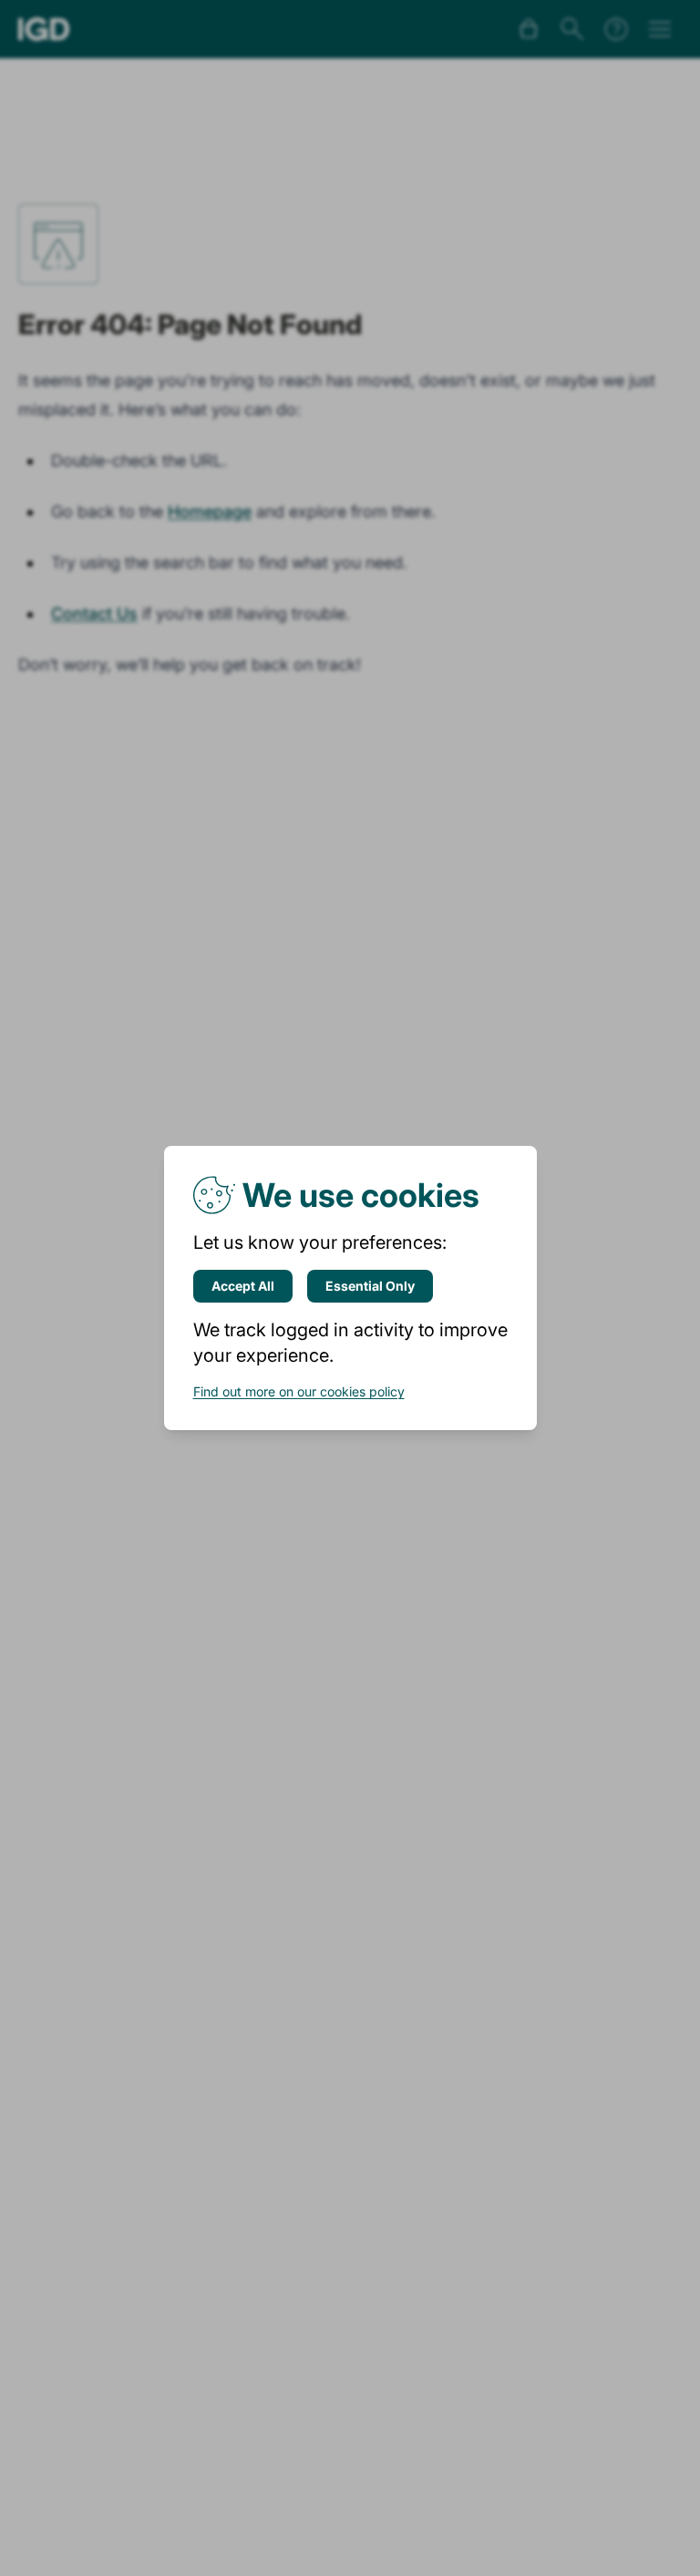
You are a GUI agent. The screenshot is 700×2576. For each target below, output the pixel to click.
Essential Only (370, 1286)
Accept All (243, 1286)
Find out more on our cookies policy (299, 1391)
